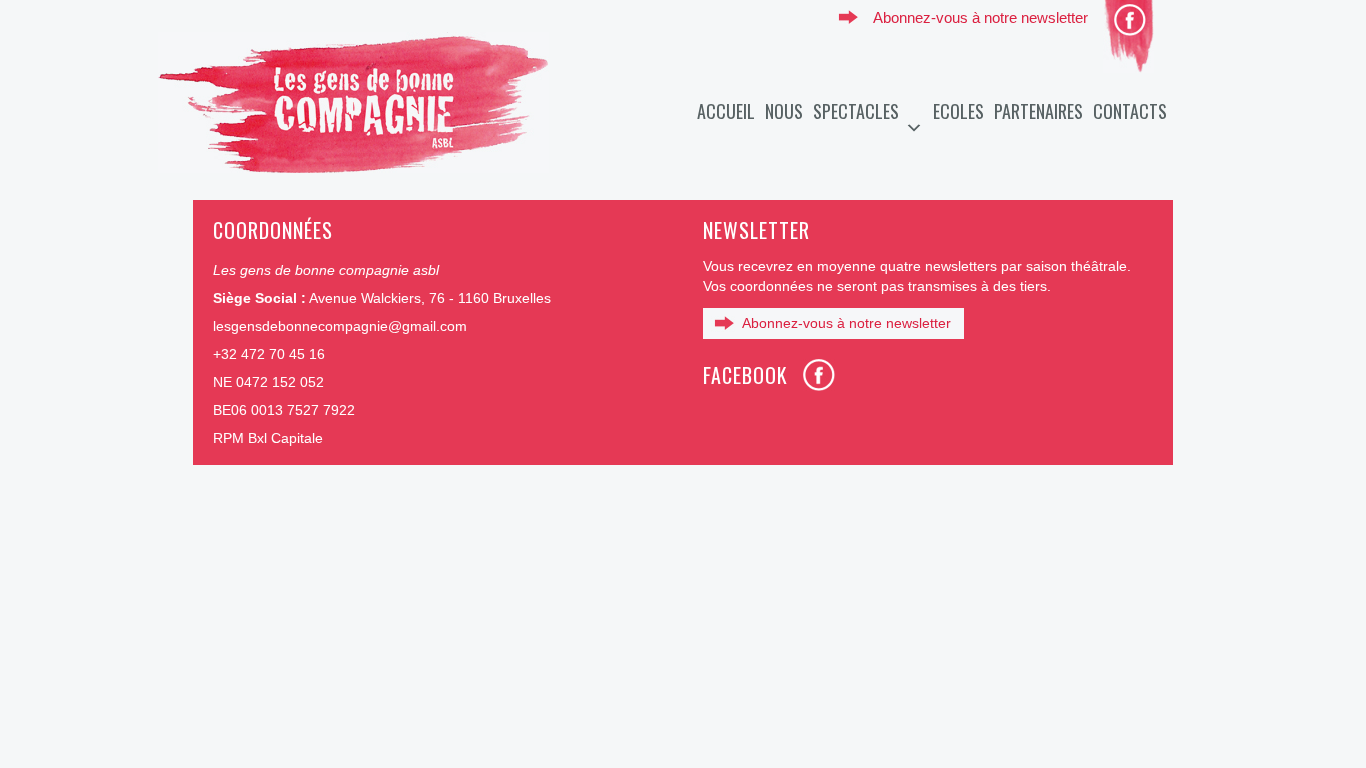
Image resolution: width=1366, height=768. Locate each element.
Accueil (726, 111)
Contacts (1130, 111)
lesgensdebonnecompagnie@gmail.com (340, 326)
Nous (784, 111)
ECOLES (958, 111)
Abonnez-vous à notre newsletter (980, 17)
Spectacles (856, 111)
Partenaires (1038, 111)
